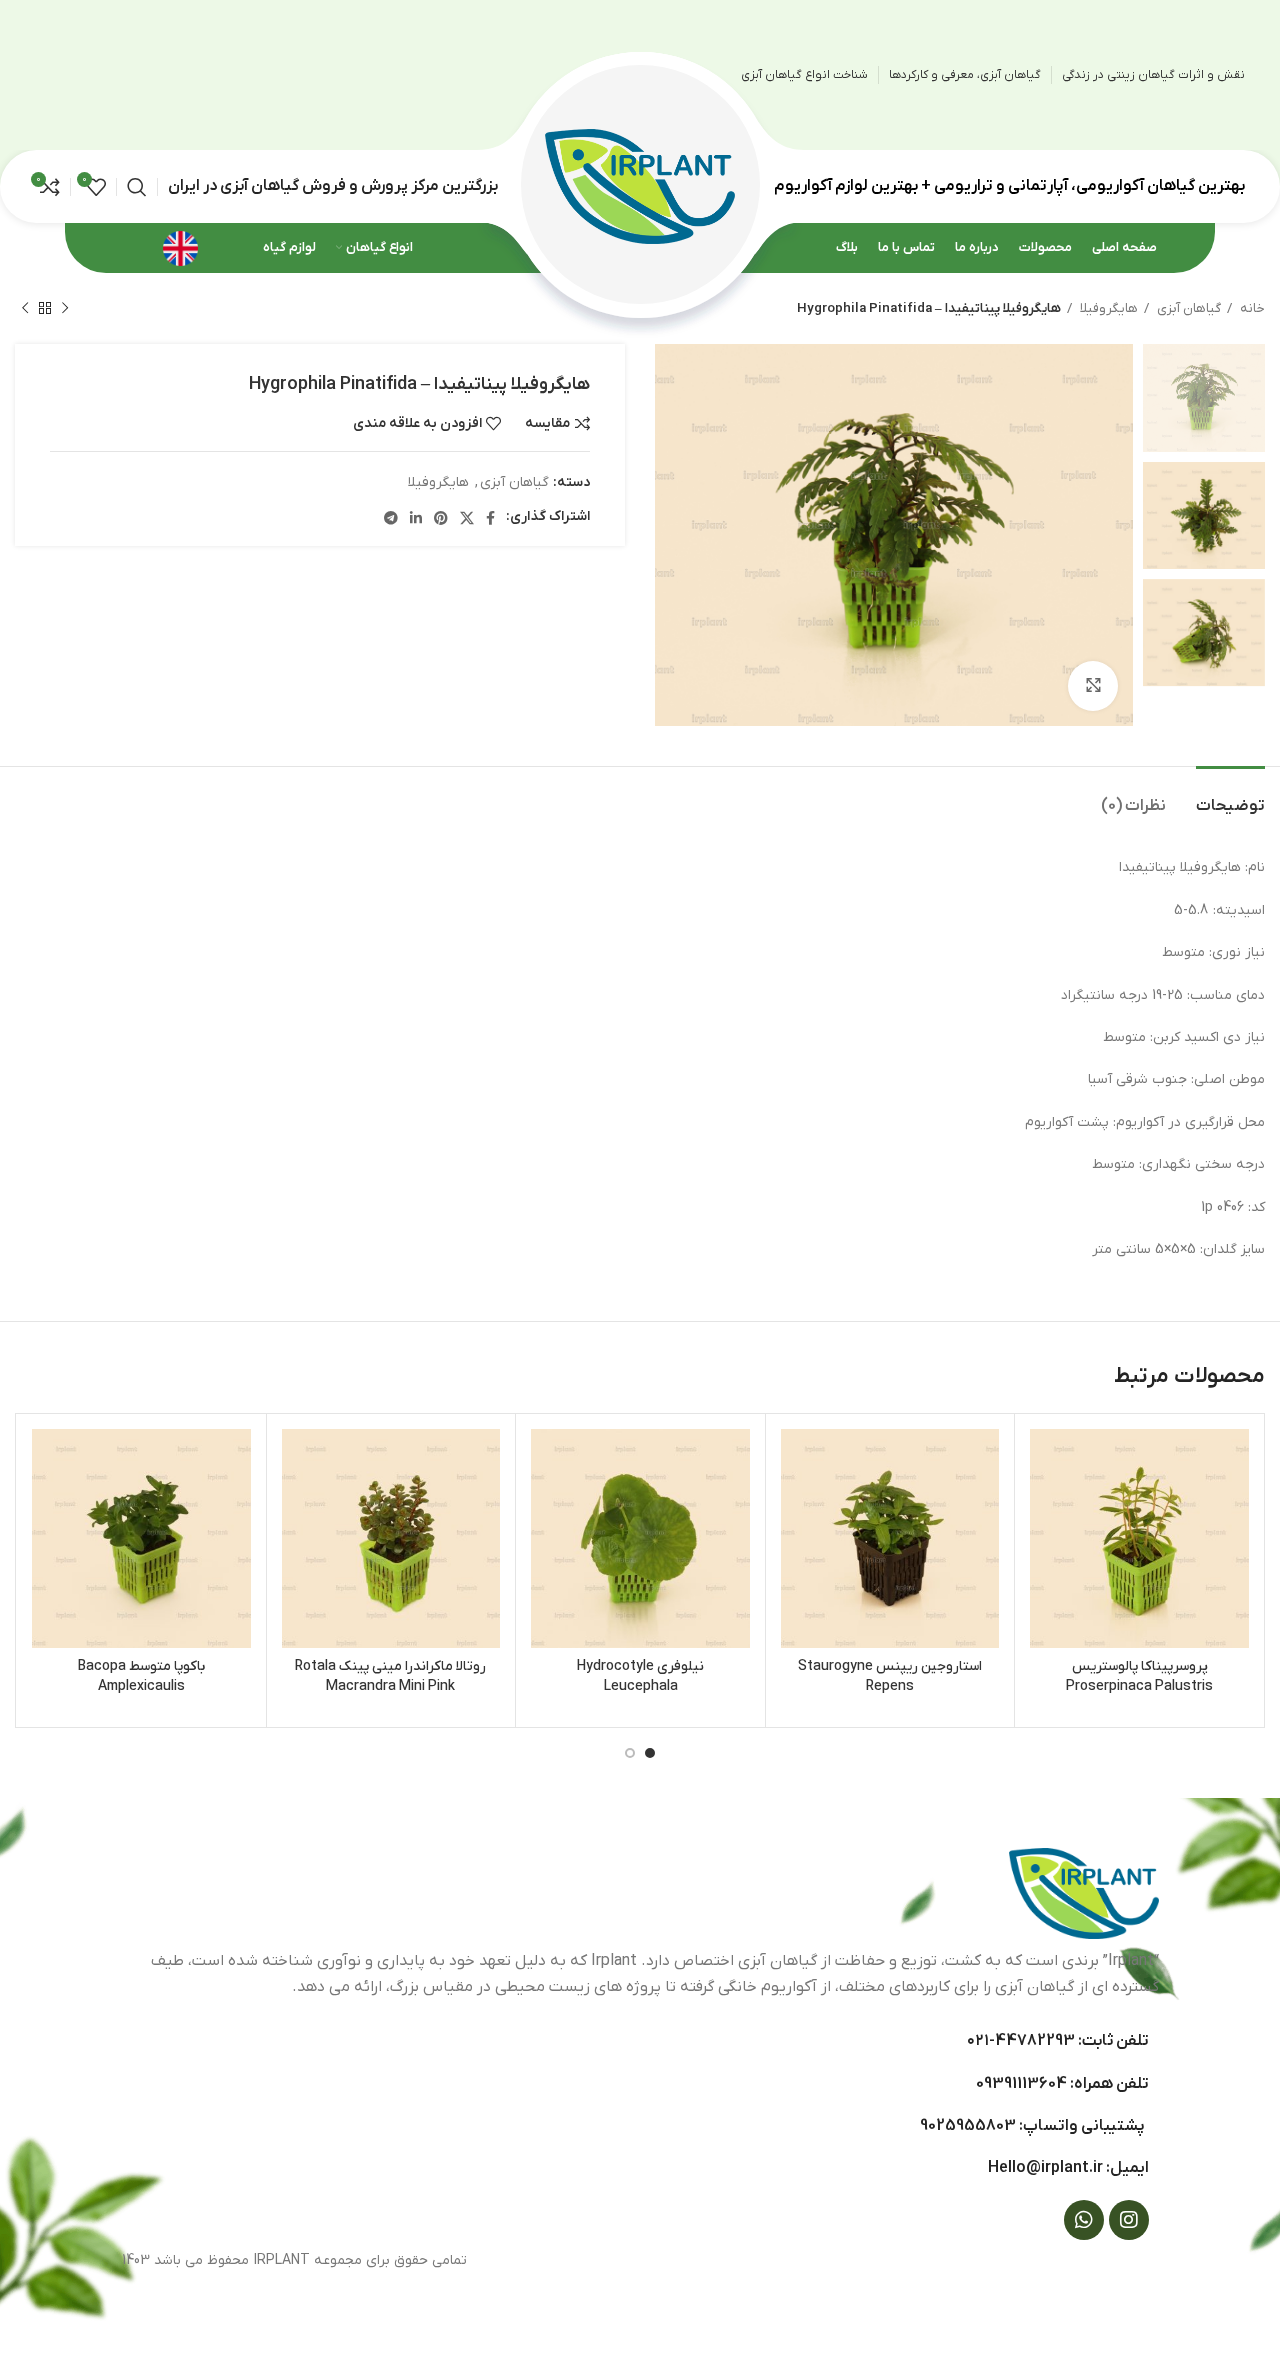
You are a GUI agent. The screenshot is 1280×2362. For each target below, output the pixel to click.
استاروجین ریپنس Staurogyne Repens (890, 1676)
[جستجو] (137, 187)
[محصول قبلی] (65, 309)
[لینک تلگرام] (391, 518)
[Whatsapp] (1084, 2220)
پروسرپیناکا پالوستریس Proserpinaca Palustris (1139, 1676)
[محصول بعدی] (25, 309)
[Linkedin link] (416, 518)
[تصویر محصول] (1139, 1538)
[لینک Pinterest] (441, 518)
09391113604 (1021, 2084)
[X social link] (467, 518)
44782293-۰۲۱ (1021, 2041)
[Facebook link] (490, 518)
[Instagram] (1129, 2220)
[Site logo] (640, 185)
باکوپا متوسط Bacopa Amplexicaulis (141, 1676)
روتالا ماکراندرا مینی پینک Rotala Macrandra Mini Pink (390, 1676)
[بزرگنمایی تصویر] (1093, 686)
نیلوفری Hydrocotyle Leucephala (640, 1676)
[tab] (1230, 796)
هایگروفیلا (1107, 308)
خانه (1251, 308)
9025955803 (968, 2126)
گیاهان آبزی (1187, 308)
